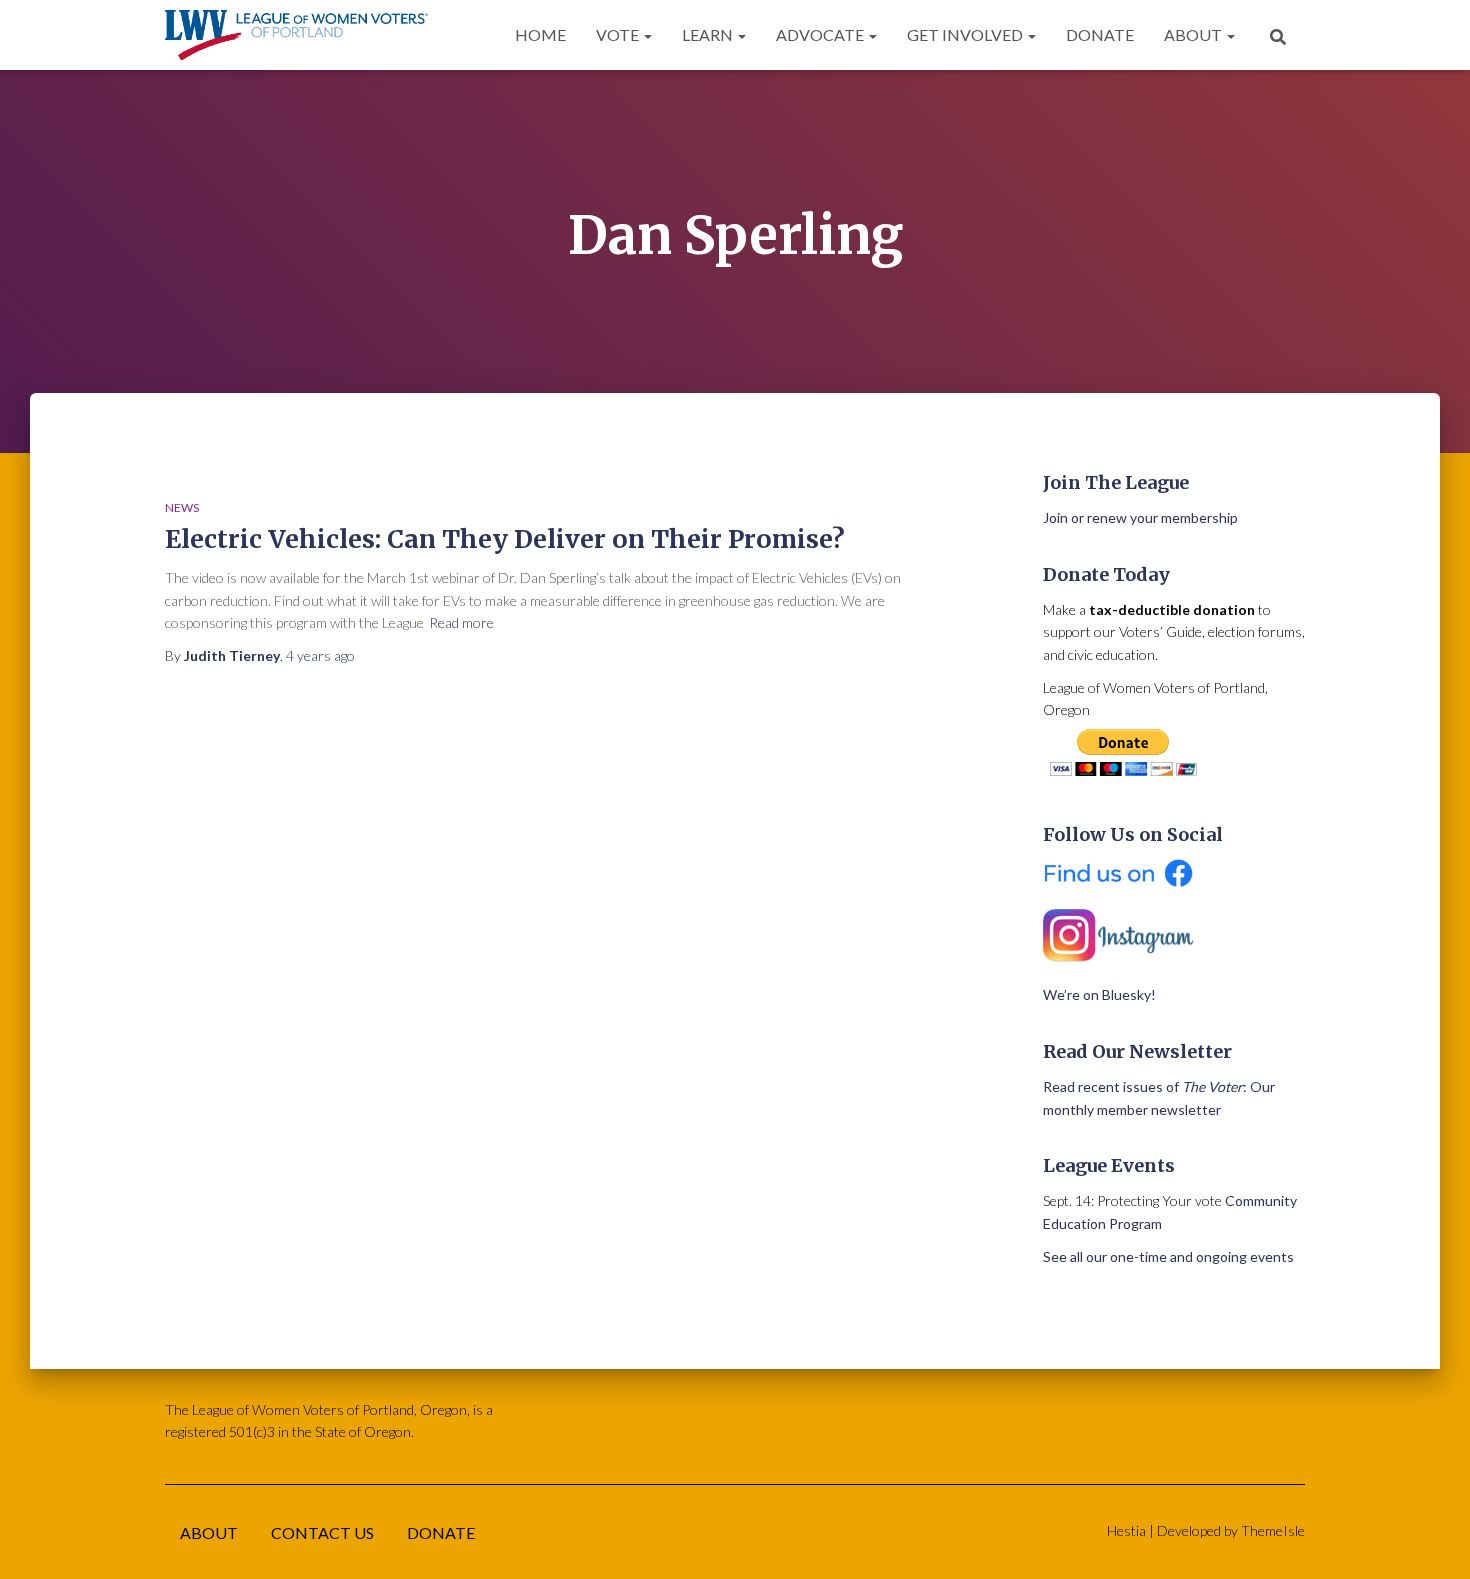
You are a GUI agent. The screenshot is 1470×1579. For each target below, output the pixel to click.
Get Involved (966, 34)
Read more (461, 622)
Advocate (821, 34)
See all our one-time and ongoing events (1168, 1256)
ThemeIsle (1273, 1530)
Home (540, 34)
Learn (709, 34)
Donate (1100, 34)
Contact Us (322, 1532)
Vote (619, 34)
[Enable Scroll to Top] (1430, 1539)
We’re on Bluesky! (1099, 994)
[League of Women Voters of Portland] (296, 35)
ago (320, 655)
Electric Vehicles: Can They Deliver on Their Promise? (505, 539)
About (1194, 34)
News (182, 507)
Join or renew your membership (1140, 517)
